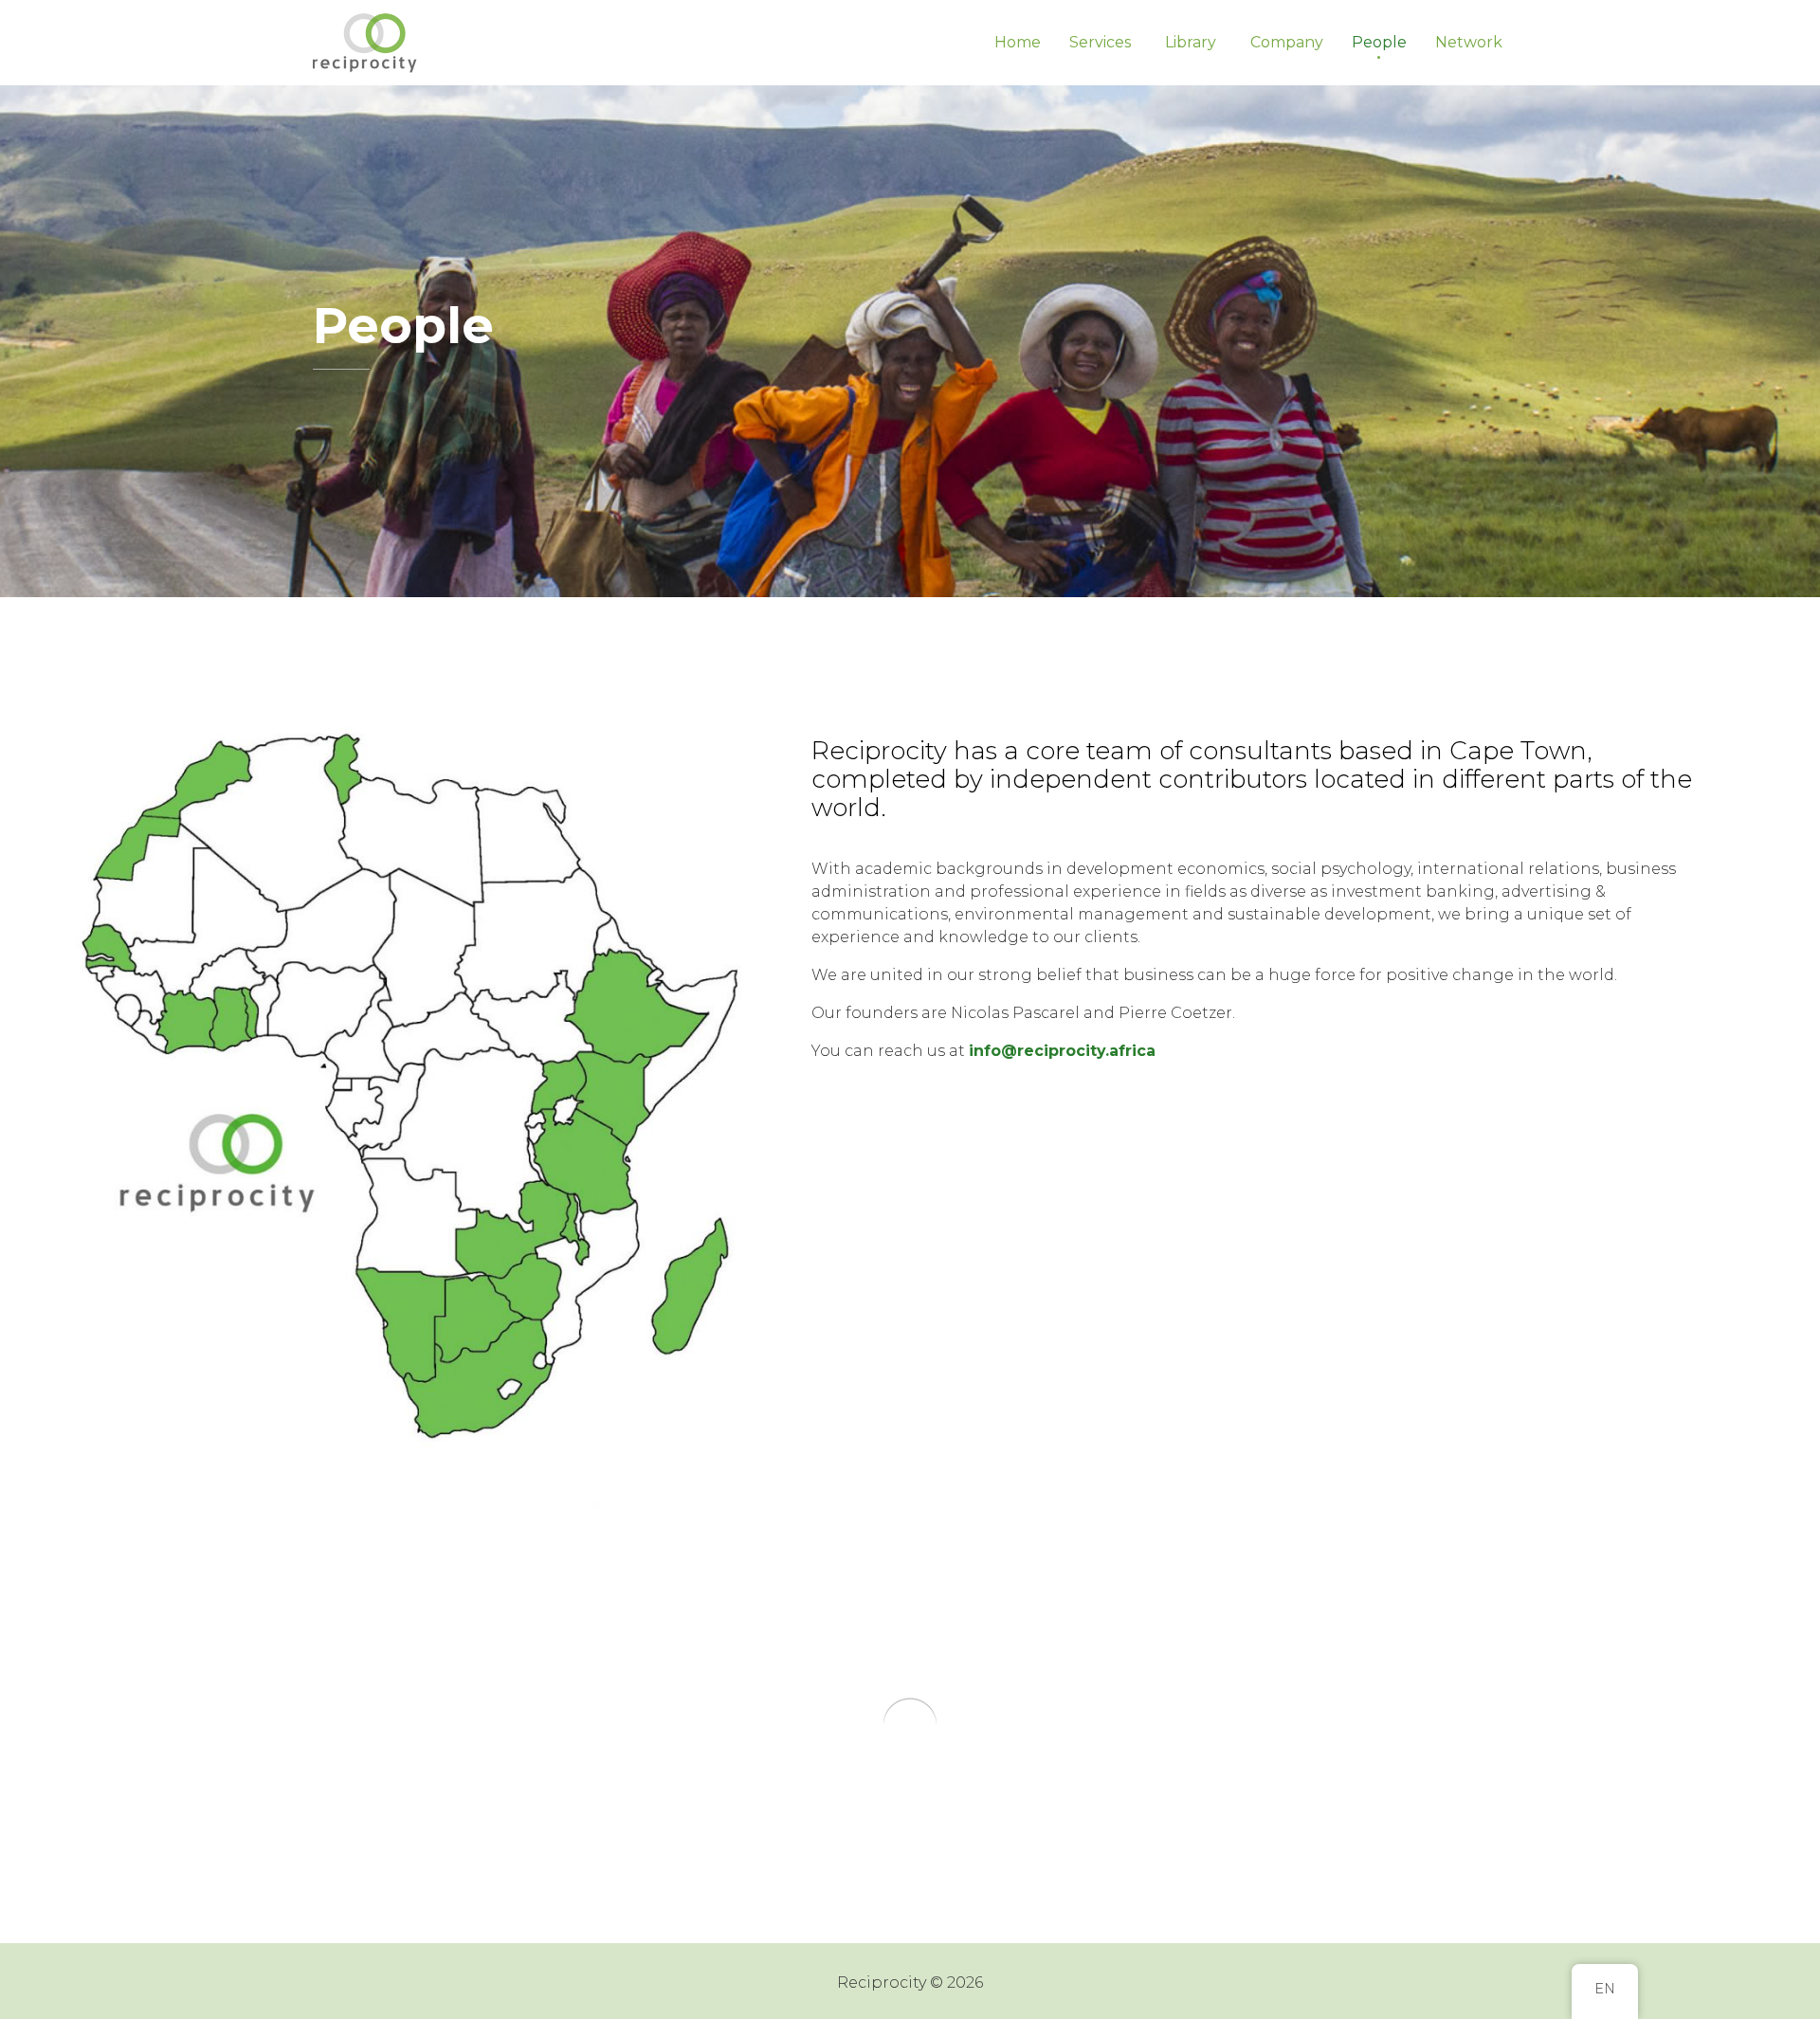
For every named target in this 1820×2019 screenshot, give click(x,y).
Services (1100, 42)
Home (1018, 42)
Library (1191, 42)
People (1379, 42)
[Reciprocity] (367, 43)
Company (1287, 42)
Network (1469, 42)
